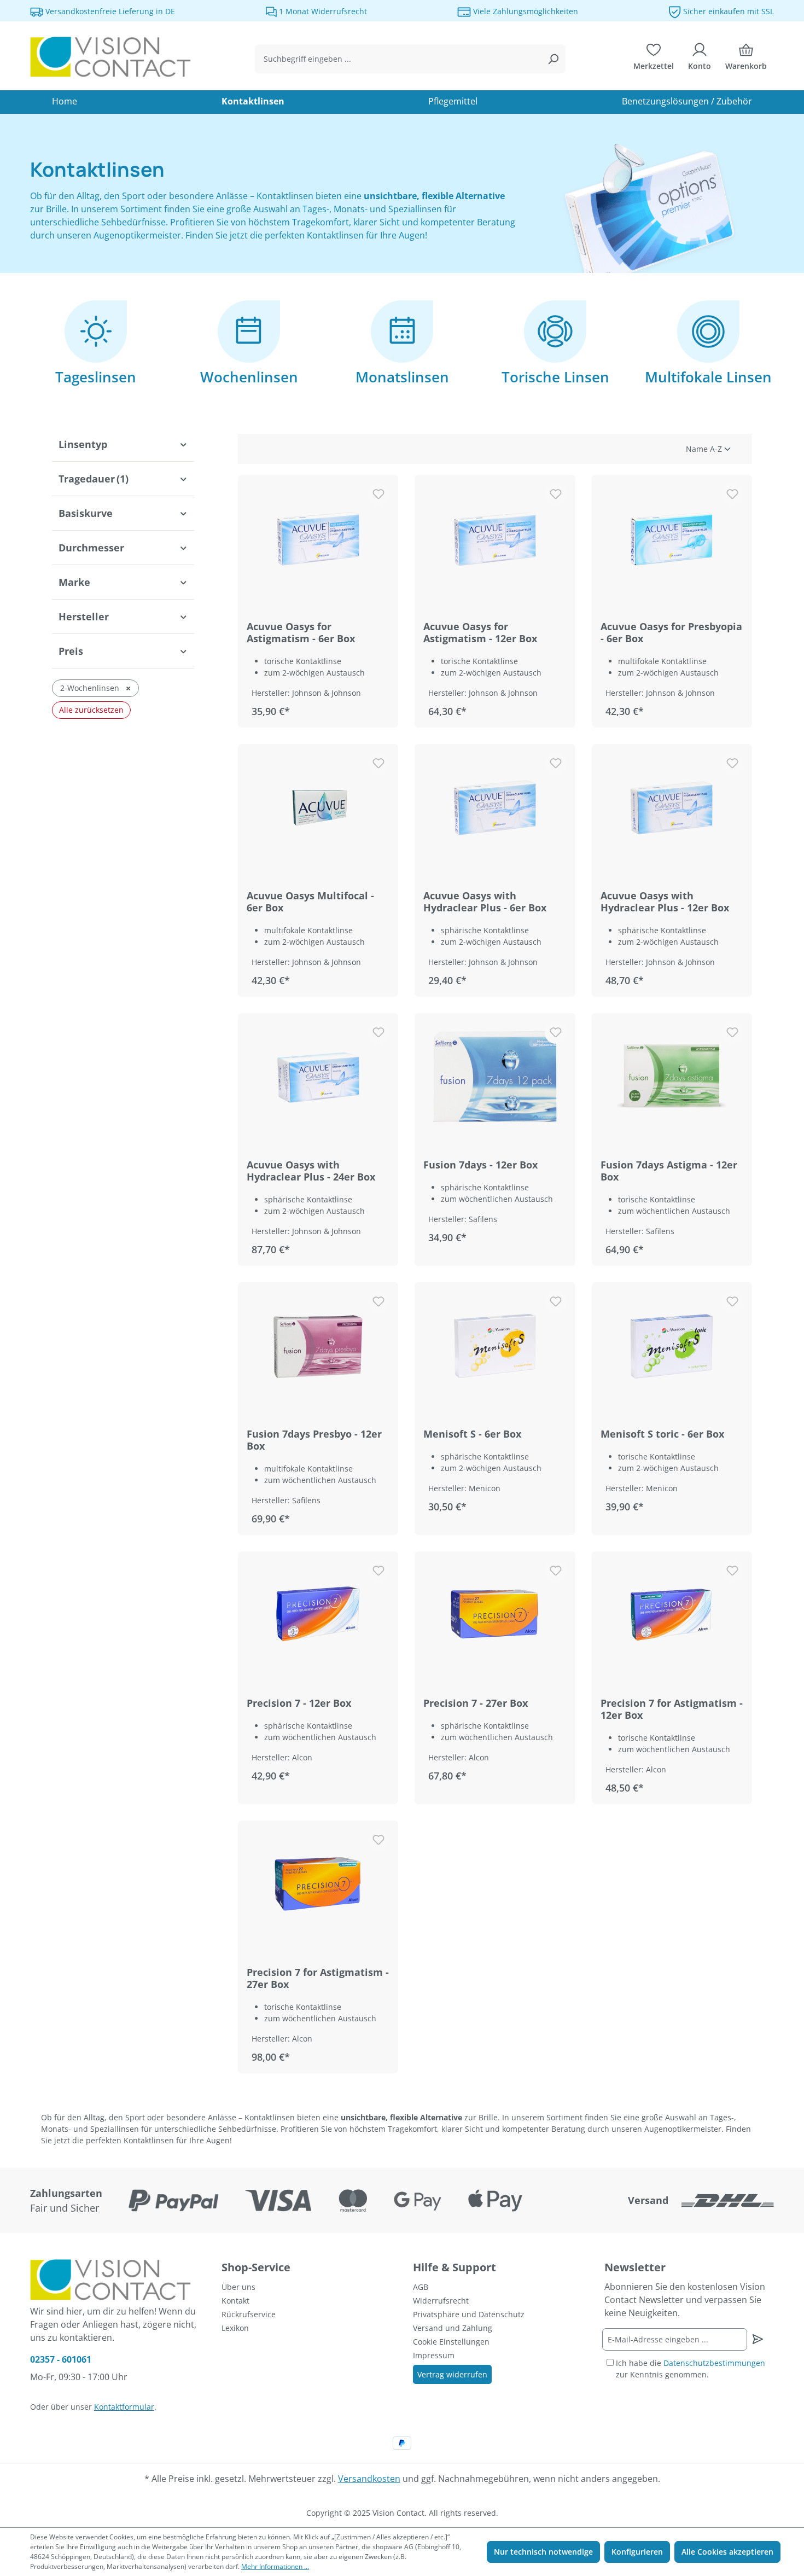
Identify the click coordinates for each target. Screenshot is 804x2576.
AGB (421, 2287)
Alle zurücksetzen (91, 710)
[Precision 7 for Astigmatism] (672, 1615)
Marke (74, 582)
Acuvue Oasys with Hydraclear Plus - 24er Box (311, 1171)
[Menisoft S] (495, 1346)
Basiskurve (86, 513)
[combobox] (398, 59)
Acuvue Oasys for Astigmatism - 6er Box (301, 632)
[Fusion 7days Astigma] (672, 1077)
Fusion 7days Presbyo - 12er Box (314, 1440)
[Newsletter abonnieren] (757, 2339)
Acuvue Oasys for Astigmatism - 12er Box (480, 632)
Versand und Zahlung (453, 2328)
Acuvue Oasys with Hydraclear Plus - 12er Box (665, 902)
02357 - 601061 (61, 2359)
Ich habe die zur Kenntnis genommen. (691, 2369)
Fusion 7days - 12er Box (480, 1165)
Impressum (434, 2355)
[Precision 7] (318, 1615)
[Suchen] (553, 59)
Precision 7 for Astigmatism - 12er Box (672, 1709)
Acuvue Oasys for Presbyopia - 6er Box (671, 632)
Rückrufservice (249, 2314)
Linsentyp (83, 444)
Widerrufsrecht (441, 2301)
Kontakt (235, 2301)
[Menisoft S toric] (672, 1346)
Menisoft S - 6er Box (472, 1434)
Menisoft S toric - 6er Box (662, 1434)
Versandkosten (369, 2479)
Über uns (238, 2287)
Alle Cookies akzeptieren (727, 2552)
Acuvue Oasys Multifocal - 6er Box (310, 902)
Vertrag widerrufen (452, 2374)
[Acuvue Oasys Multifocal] (318, 807)
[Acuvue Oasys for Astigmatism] (318, 538)
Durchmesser (91, 548)
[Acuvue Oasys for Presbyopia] (672, 538)
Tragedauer (94, 479)
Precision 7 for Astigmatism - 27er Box (318, 1978)
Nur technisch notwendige (543, 2552)
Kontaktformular (124, 2407)
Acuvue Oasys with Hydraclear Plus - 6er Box (485, 902)
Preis (71, 651)
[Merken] (378, 495)
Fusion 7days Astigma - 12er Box (669, 1171)
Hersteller (84, 617)
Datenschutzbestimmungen (714, 2363)
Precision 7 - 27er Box (476, 1703)
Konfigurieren (637, 2552)
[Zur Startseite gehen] (112, 57)
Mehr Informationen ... (275, 2566)
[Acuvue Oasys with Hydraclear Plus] (495, 807)
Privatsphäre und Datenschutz (469, 2314)
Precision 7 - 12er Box (299, 1703)
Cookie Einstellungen (451, 2342)
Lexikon (235, 2328)
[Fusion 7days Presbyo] (318, 1346)
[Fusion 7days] (495, 1077)
